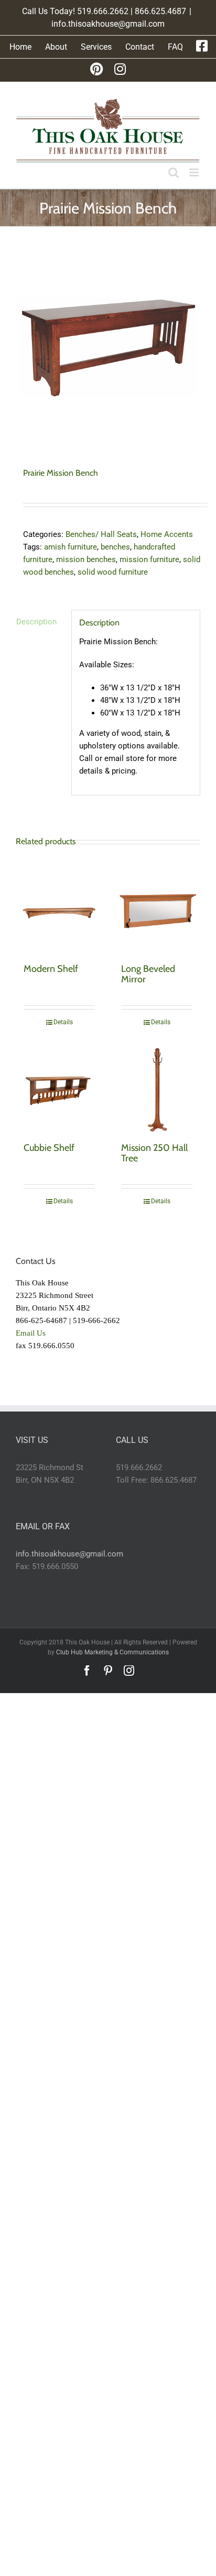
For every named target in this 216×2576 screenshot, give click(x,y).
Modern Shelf (51, 969)
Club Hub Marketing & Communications (112, 1652)
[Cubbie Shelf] (59, 1089)
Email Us (31, 1333)
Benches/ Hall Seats (101, 534)
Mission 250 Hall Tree (154, 1153)
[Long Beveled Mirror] (157, 910)
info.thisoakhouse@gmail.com (108, 24)
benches (115, 547)
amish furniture (71, 547)
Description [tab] (36, 622)
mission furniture (149, 559)
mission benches (86, 559)
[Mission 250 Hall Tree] (157, 1089)
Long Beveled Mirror (148, 974)
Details (63, 1022)
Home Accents (167, 534)
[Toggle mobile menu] (195, 172)
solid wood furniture (113, 572)
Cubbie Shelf (49, 1148)
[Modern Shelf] (59, 910)
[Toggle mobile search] (174, 172)
